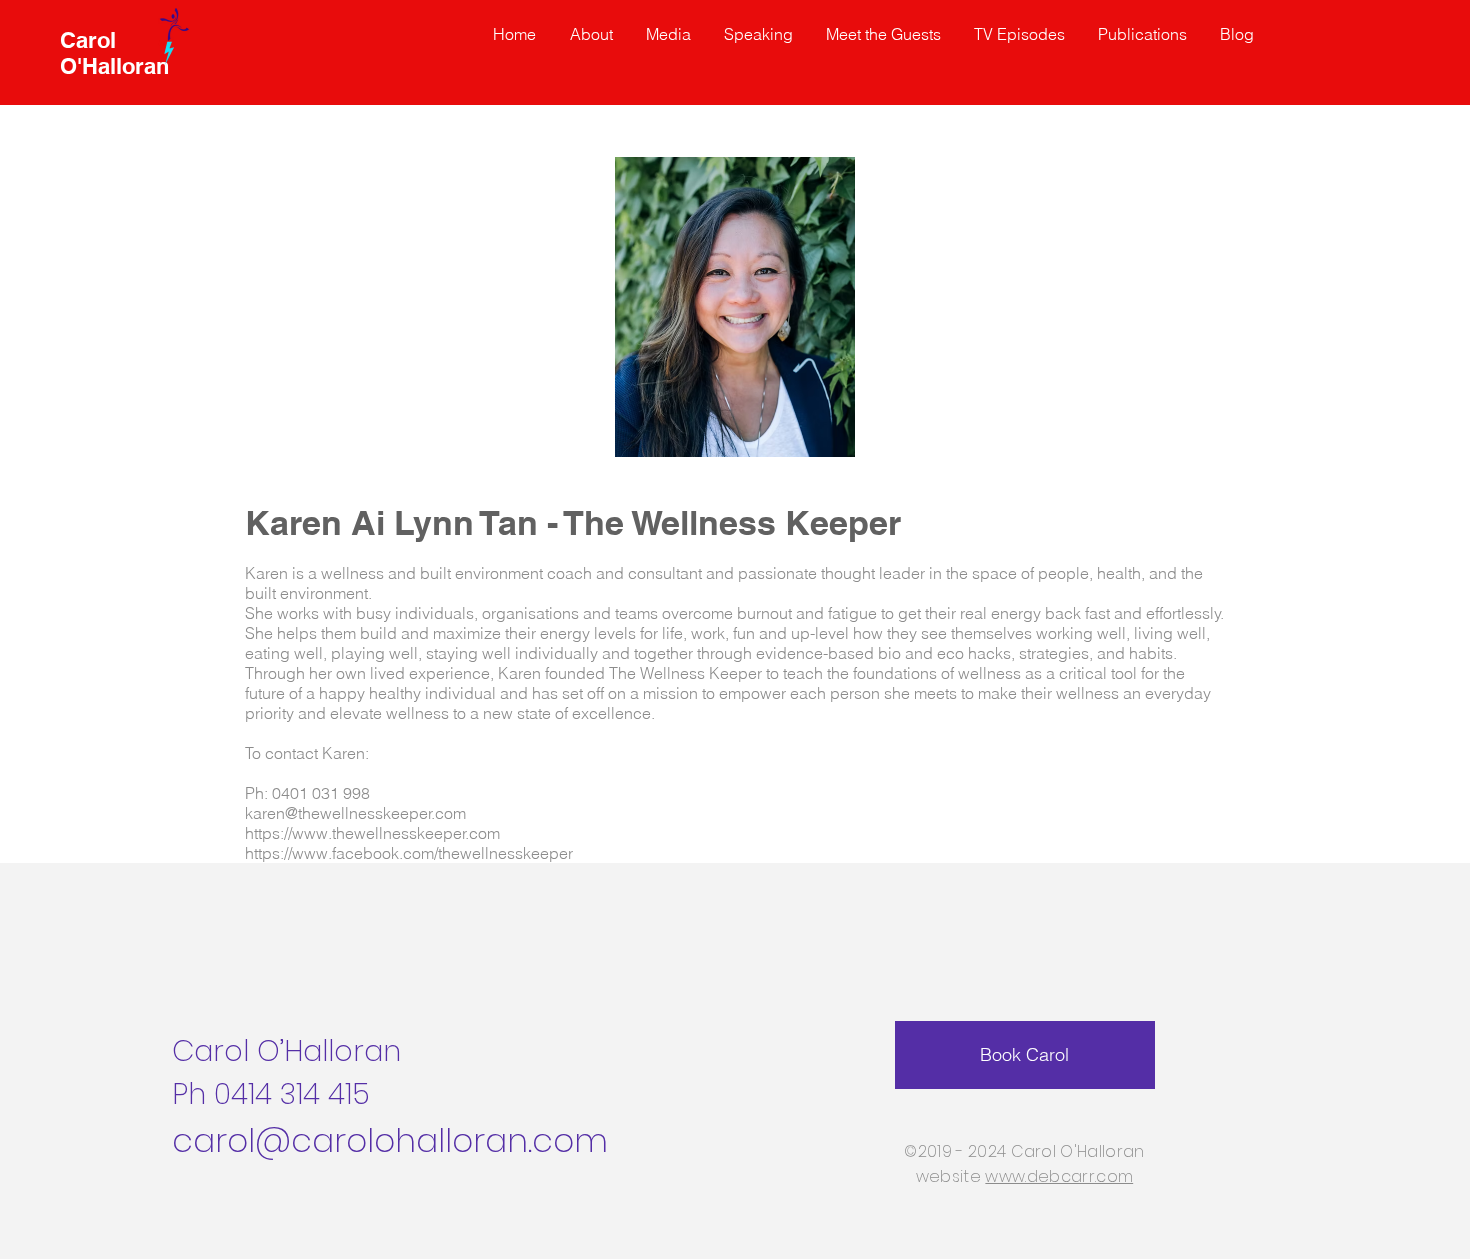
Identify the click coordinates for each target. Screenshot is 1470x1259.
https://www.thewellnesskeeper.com (372, 833)
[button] (885, 34)
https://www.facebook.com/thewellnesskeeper (409, 853)
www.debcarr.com (1059, 1176)
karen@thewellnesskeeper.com (355, 813)
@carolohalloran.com (431, 1140)
